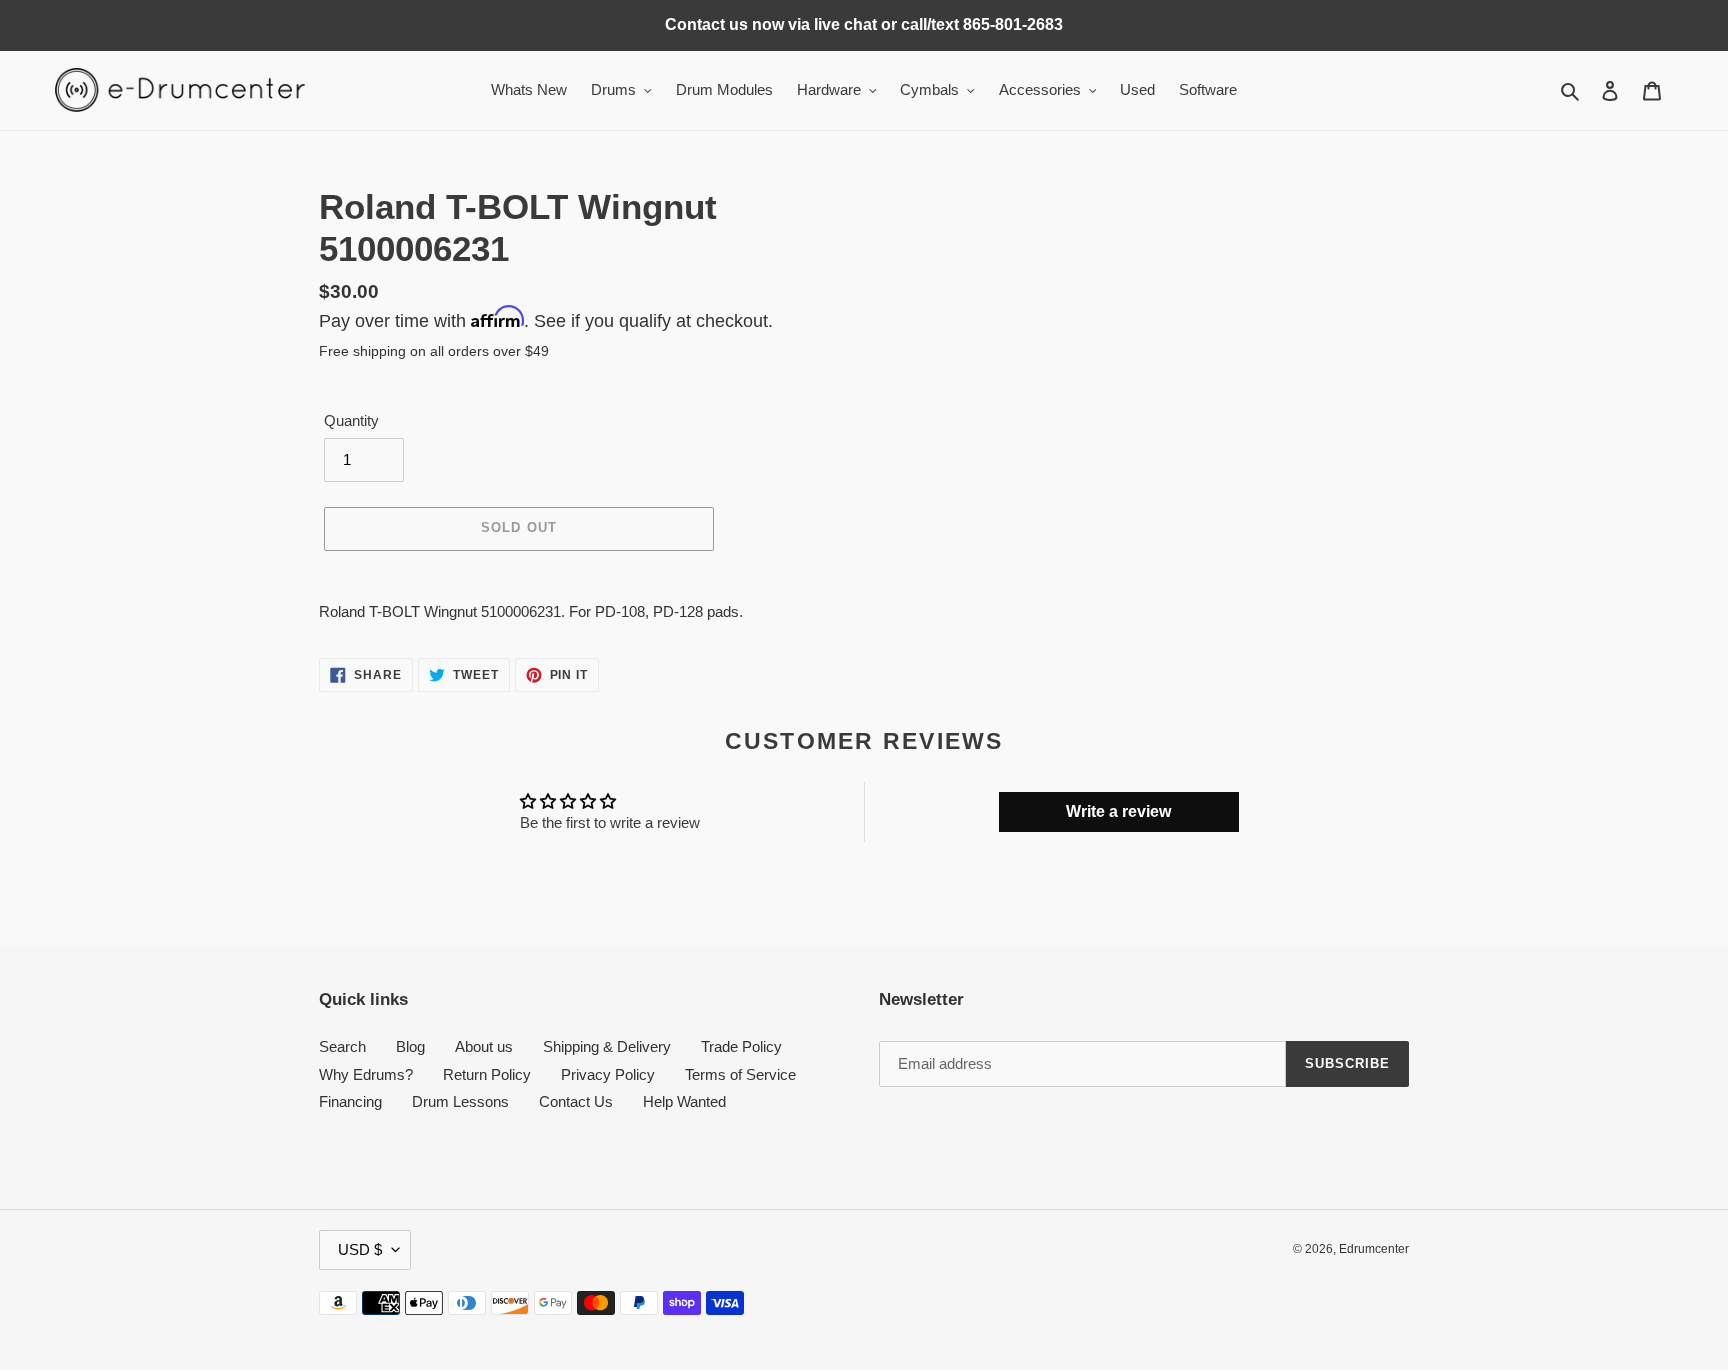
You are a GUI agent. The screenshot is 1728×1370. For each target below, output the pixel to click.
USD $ (360, 1249)
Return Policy (487, 1074)
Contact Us (576, 1101)
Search (342, 1046)
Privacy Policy (608, 1074)
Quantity (351, 420)
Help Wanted (684, 1101)
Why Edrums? (366, 1074)
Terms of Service (740, 1074)
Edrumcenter (1374, 1249)
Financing (350, 1101)
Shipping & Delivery (607, 1046)
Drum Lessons (460, 1101)
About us (484, 1046)
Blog (410, 1046)
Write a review (1118, 811)
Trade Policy (741, 1046)
